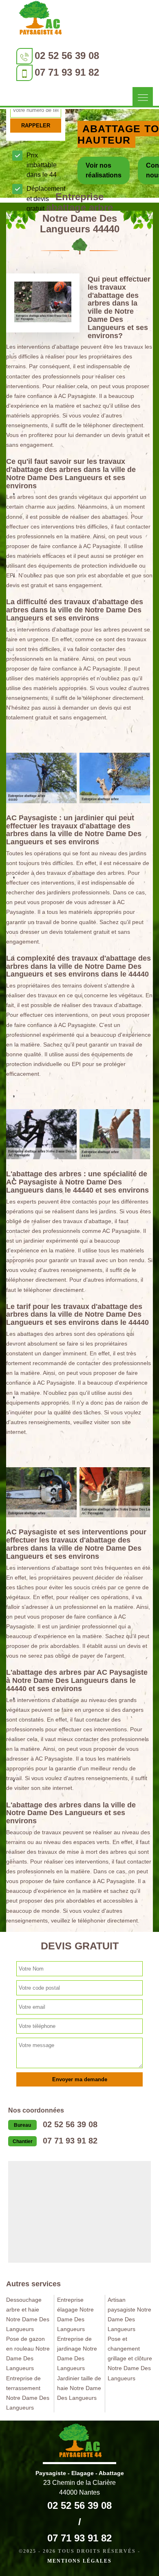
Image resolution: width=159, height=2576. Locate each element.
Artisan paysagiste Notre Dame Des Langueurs (129, 2314)
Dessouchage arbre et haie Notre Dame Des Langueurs (28, 2314)
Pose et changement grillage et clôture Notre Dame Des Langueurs (130, 2358)
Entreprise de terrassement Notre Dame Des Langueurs (28, 2393)
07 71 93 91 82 (67, 72)
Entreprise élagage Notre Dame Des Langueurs (75, 2314)
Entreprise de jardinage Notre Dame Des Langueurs (77, 2353)
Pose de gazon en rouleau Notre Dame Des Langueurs (28, 2353)
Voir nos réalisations (104, 170)
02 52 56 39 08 (67, 56)
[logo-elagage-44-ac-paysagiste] (40, 20)
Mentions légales (79, 2561)
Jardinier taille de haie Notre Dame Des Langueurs (79, 2388)
